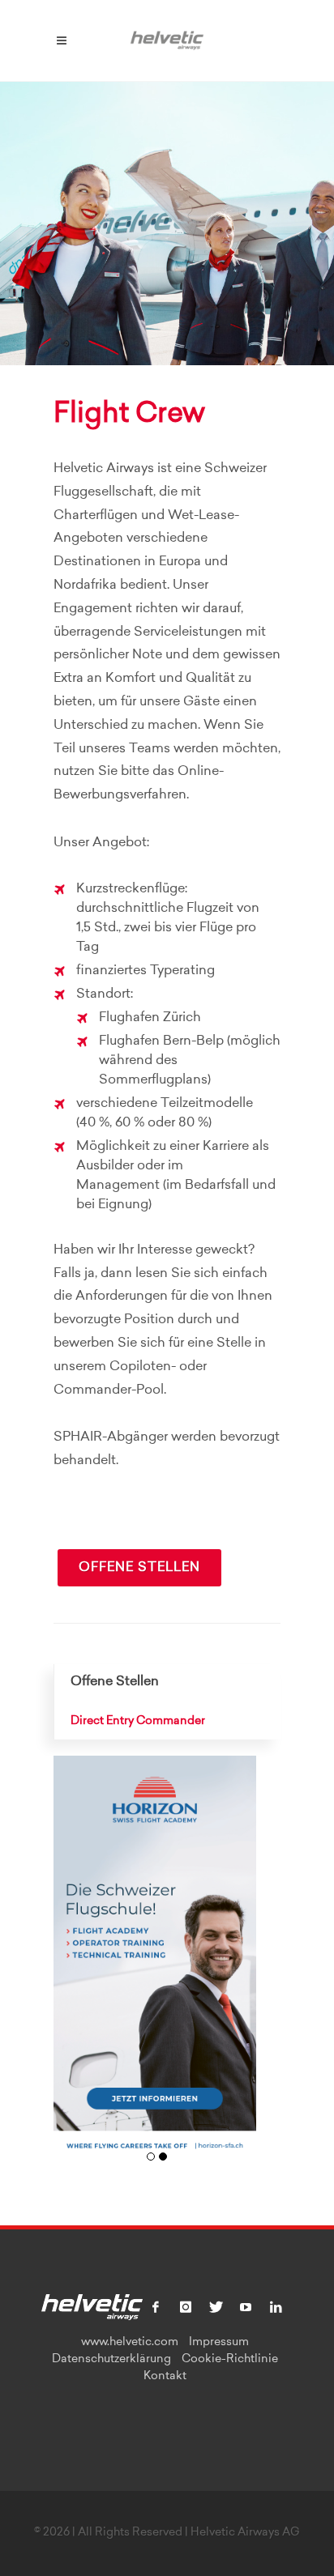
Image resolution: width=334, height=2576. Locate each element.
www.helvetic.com (130, 2343)
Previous (72, 1967)
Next (238, 1967)
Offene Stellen (139, 1568)
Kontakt (165, 2377)
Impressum (219, 2343)
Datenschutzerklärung (111, 2360)
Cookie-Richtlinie (230, 2360)
